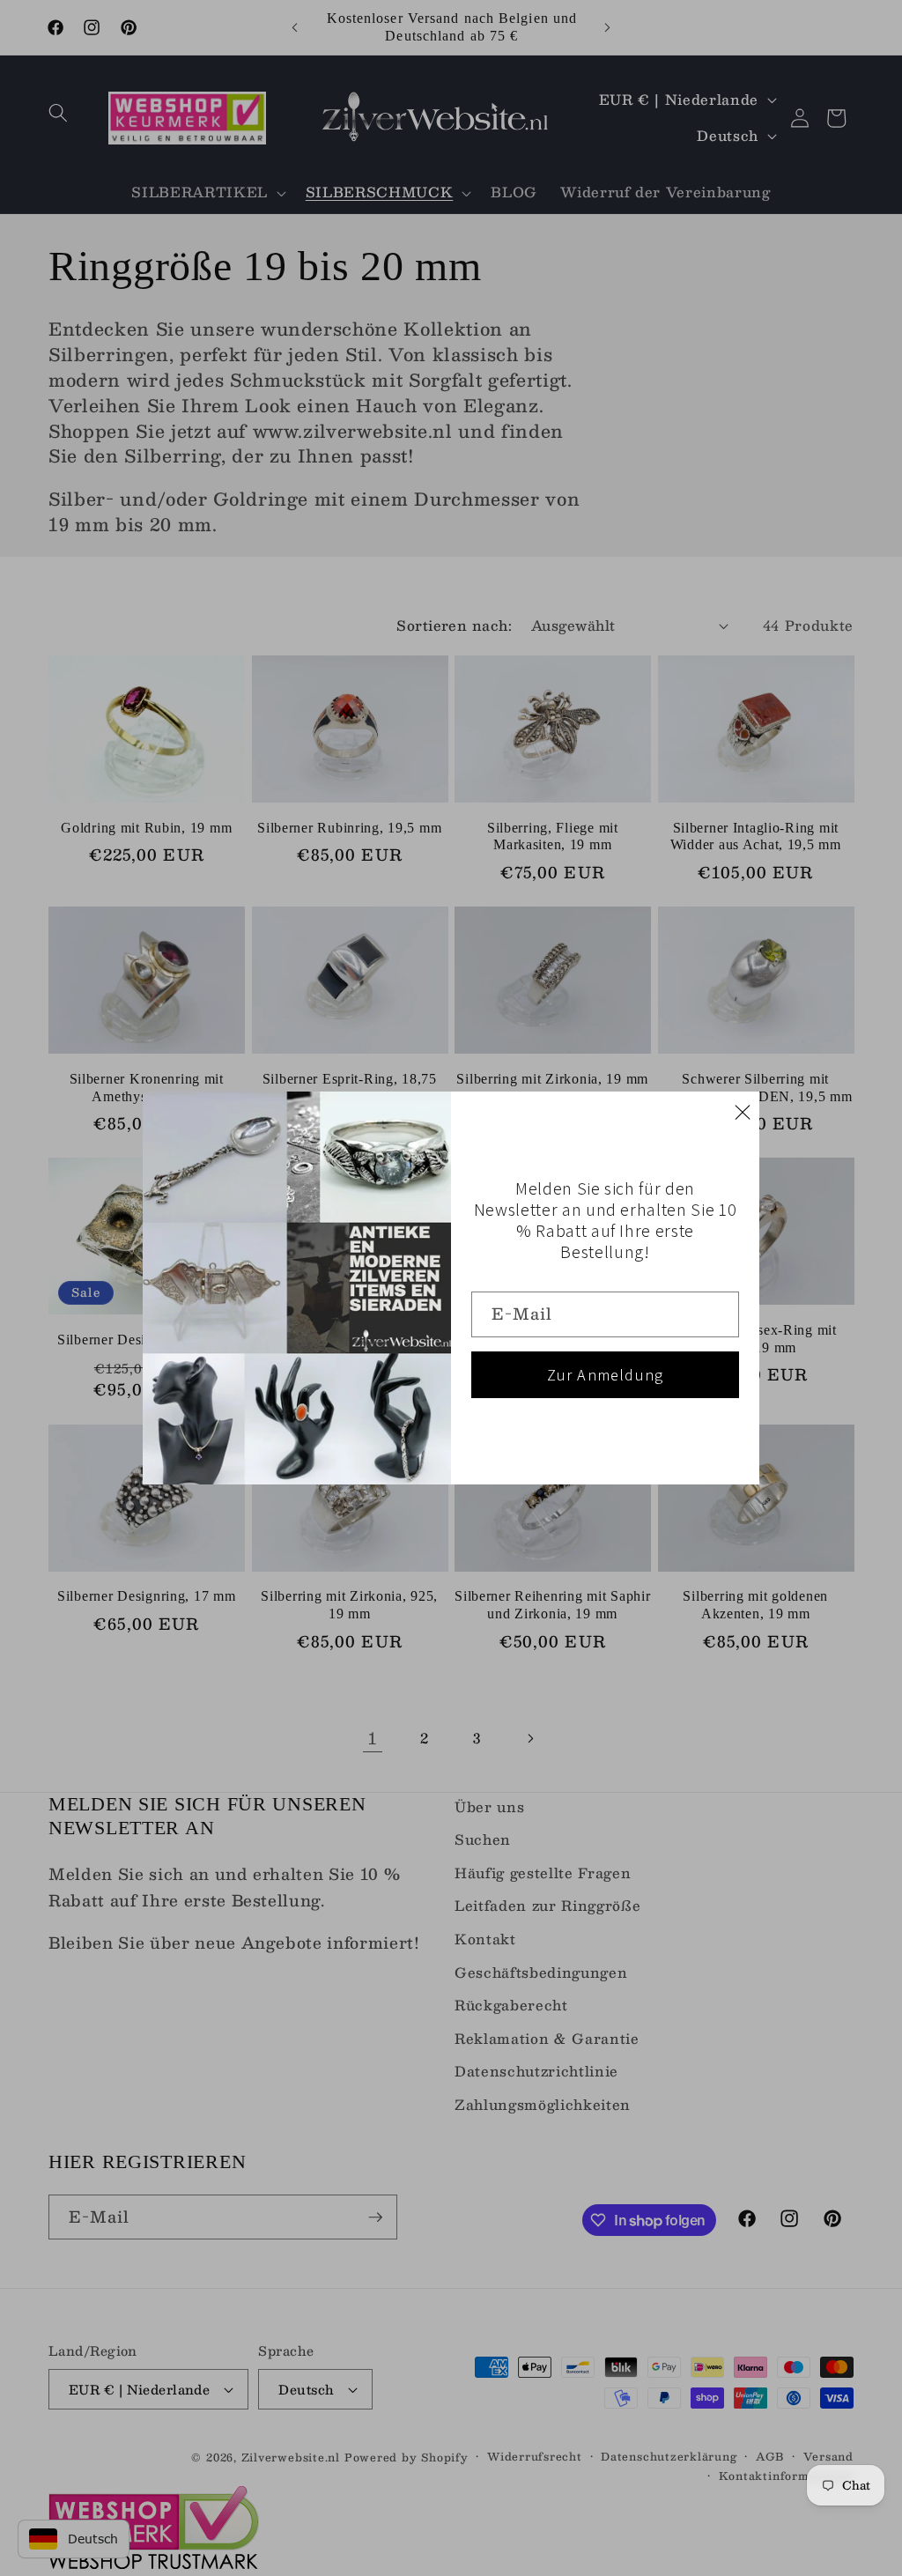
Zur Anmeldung (606, 1375)
